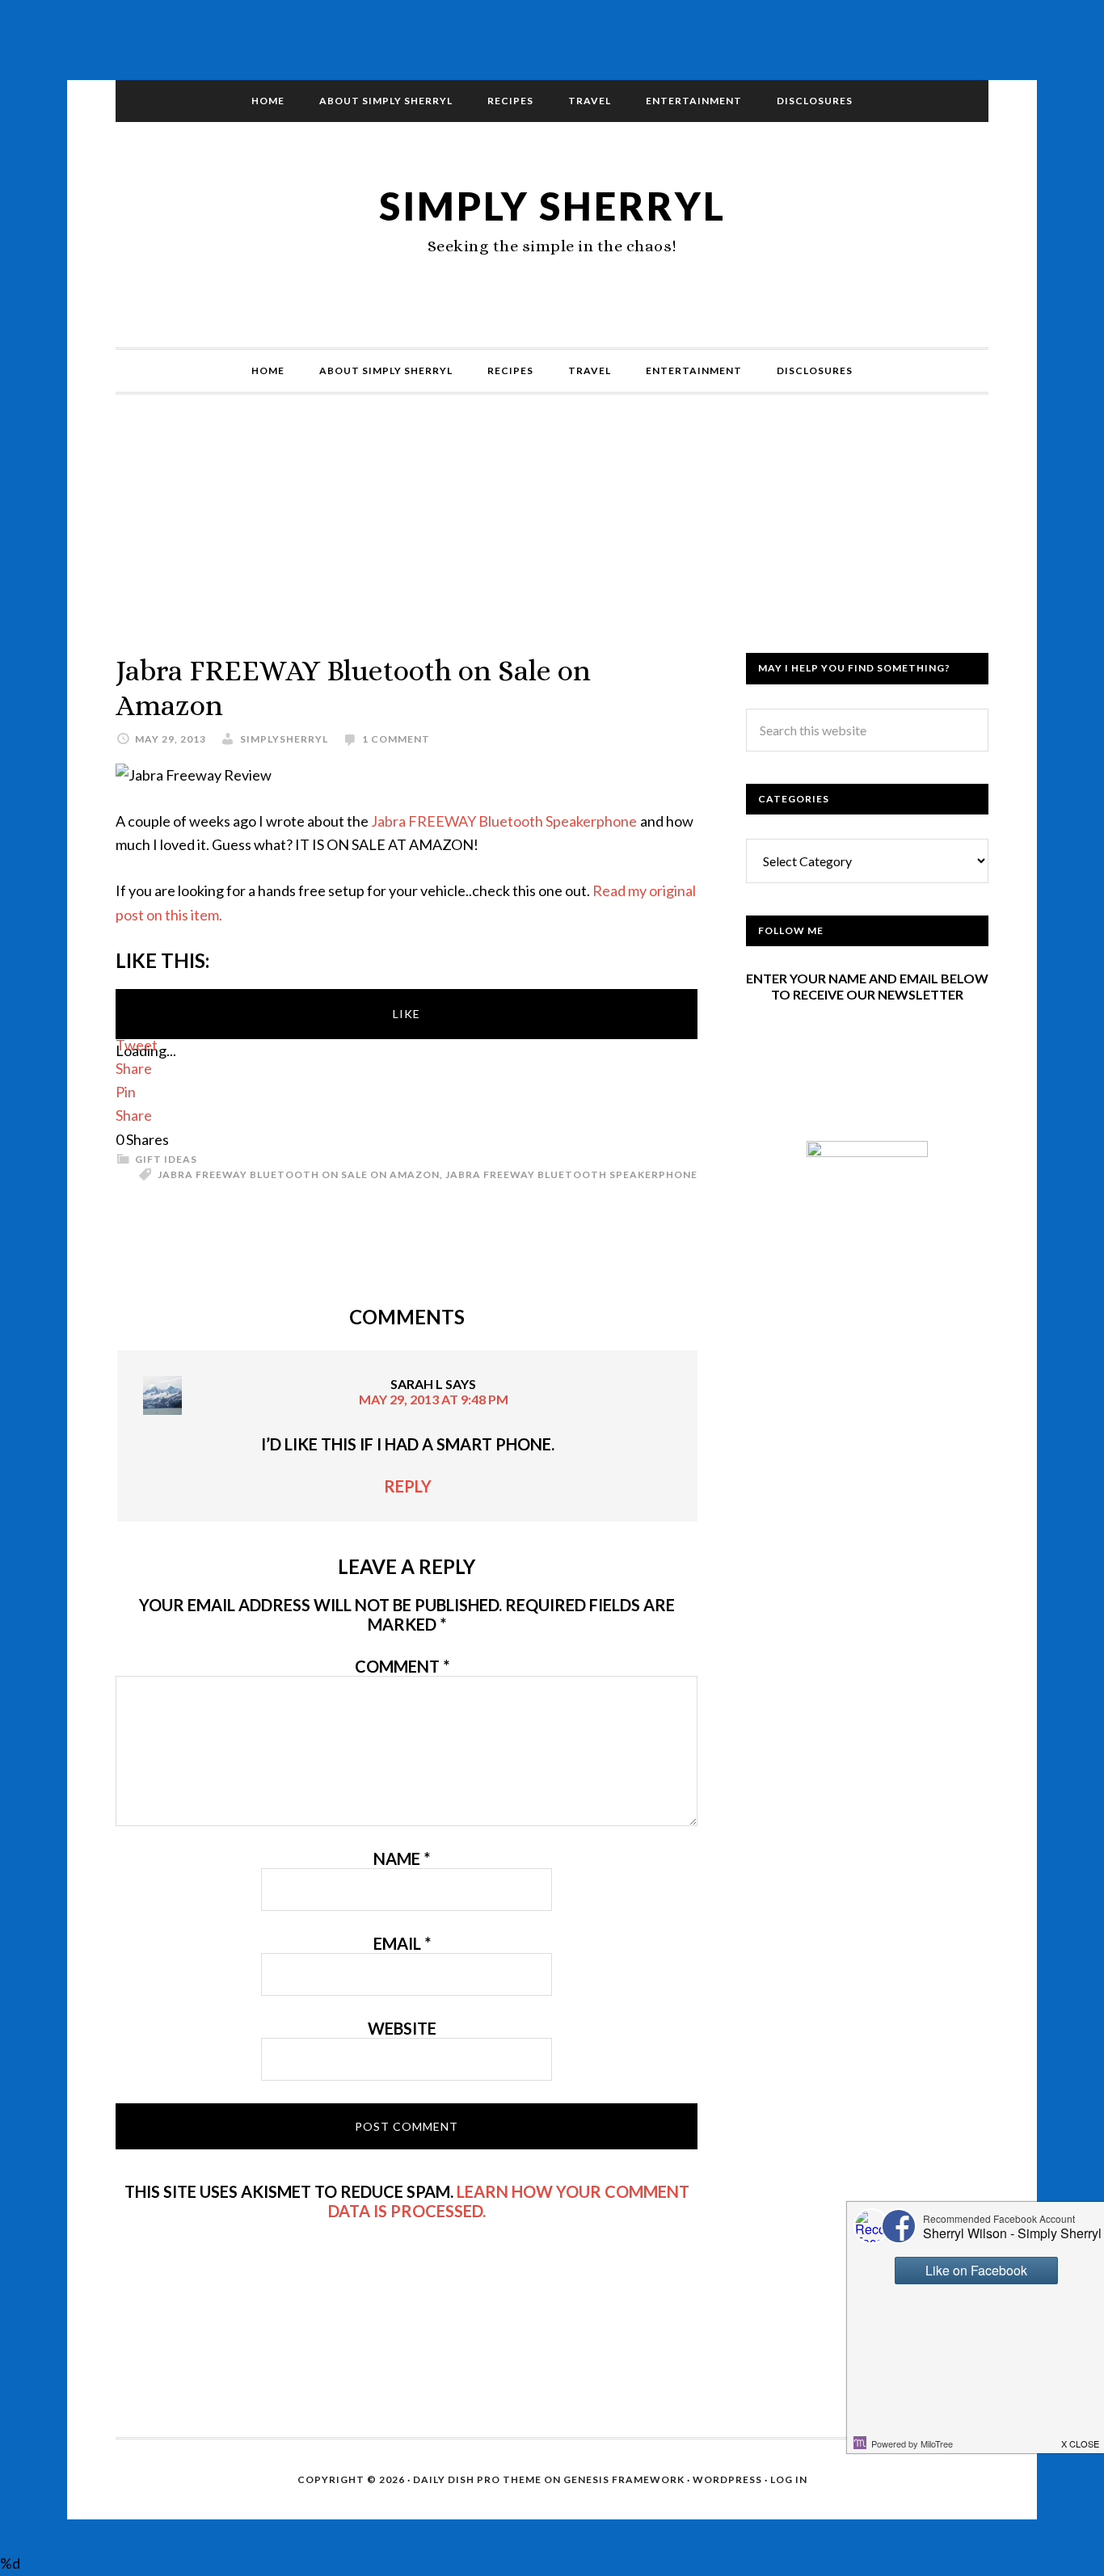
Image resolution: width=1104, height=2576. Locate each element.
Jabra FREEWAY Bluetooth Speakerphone (504, 821)
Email (402, 1943)
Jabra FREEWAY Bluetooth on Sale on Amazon (299, 1174)
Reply (408, 1486)
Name (402, 1858)
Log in (789, 2479)
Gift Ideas (166, 1159)
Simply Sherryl (552, 206)
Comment (402, 1666)
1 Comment (396, 739)
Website (402, 2028)
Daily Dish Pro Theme (477, 2479)
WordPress (727, 2479)
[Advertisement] (552, 540)
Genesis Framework (624, 2479)
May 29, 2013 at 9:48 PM (434, 1399)
